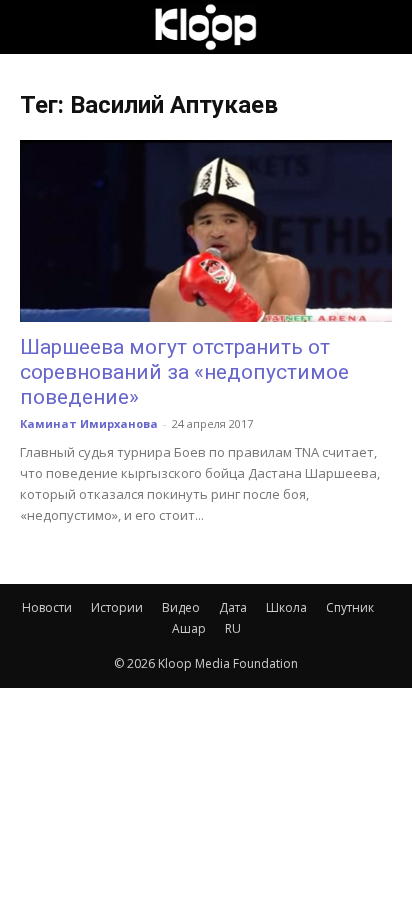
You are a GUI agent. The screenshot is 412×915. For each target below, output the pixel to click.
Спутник (350, 607)
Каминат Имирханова (89, 423)
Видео (181, 607)
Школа (286, 607)
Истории (117, 607)
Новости (47, 607)
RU (233, 628)
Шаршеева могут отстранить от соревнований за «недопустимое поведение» (184, 372)
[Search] (384, 27)
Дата (233, 607)
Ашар (189, 628)
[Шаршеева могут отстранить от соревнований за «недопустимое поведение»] (206, 231)
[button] (34, 27)
